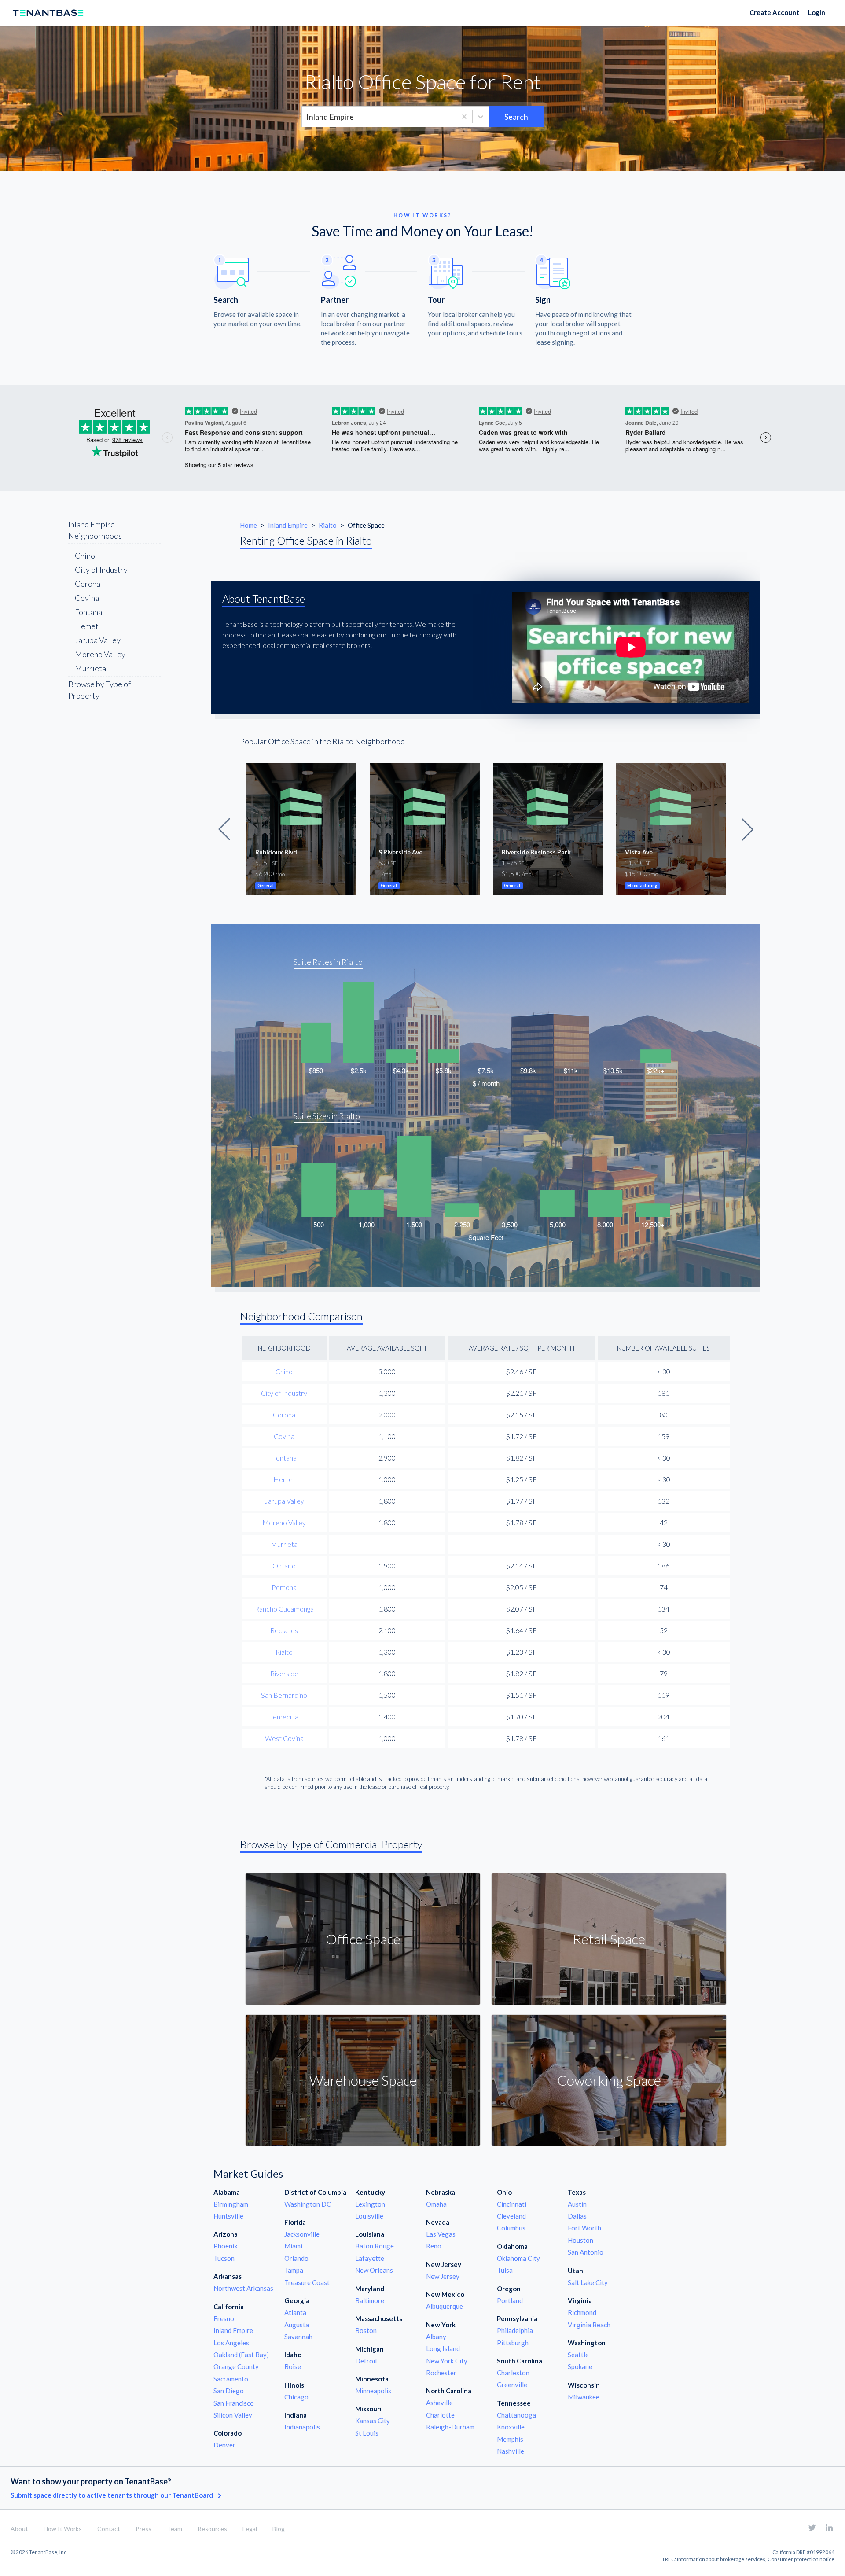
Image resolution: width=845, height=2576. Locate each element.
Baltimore (370, 2300)
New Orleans (374, 2270)
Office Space (363, 1939)
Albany (436, 2337)
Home (248, 525)
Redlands (284, 1630)
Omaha (436, 2204)
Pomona (284, 1587)
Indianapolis (302, 2427)
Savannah (298, 2337)
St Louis (367, 2433)
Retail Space (609, 1939)
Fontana (88, 612)
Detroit (366, 2361)
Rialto (328, 525)
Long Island (443, 2348)
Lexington (370, 2204)
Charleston (513, 2373)
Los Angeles (231, 2343)
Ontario (284, 1566)
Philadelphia (515, 2330)
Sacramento (231, 2379)
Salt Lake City (588, 2282)
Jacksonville (302, 2234)
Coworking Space (609, 2080)
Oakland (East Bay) (241, 2355)
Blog (279, 2529)
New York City (447, 2361)
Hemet (87, 626)
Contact (109, 2529)
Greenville (512, 2385)
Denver (224, 2445)
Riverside (284, 1673)
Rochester (441, 2373)
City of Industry (101, 570)
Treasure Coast (307, 2282)
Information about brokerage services (721, 2559)
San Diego (229, 2391)
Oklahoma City (518, 2258)
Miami (293, 2246)
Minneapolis (373, 2391)
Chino (85, 556)
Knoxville (511, 2427)
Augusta (297, 2325)
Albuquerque (445, 2306)
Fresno (224, 2318)
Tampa (294, 2270)
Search (516, 117)
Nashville (511, 2451)
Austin (577, 2204)
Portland (510, 2300)
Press (143, 2529)
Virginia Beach (589, 2325)
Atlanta (295, 2312)
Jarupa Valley (98, 640)
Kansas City (373, 2421)
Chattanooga (516, 2415)
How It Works (63, 2529)
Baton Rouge (375, 2246)
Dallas (577, 2216)
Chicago (296, 2397)
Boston (366, 2330)
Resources (212, 2529)
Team (175, 2529)
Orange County (236, 2366)
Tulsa (505, 2270)
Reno (434, 2246)
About (19, 2529)
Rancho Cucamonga (284, 1609)
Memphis (510, 2439)
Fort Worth (584, 2228)
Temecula (284, 1717)
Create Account (774, 12)
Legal (250, 2529)
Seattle (578, 2355)
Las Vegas (441, 2234)
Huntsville (228, 2216)
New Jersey (443, 2276)
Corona (88, 584)
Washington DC (308, 2204)
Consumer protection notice (801, 2559)
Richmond (582, 2312)
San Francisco (234, 2403)
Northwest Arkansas (243, 2288)
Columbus (511, 2228)
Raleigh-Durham (450, 2427)
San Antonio (586, 2252)
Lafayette (370, 2258)
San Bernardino (284, 1695)
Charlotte (440, 2415)
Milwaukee (584, 2397)
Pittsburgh (513, 2343)
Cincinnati (512, 2204)
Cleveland (511, 2216)
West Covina (284, 1738)
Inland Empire (288, 525)
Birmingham (231, 2204)
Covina (87, 598)
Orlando (296, 2258)
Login (817, 12)
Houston (580, 2240)
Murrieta (90, 668)
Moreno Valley (100, 654)
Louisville (369, 2216)
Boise (293, 2366)
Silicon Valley (233, 2415)
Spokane (580, 2366)
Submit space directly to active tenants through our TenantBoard (112, 2495)
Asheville (439, 2403)
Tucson (224, 2258)
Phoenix (226, 2246)
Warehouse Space (363, 2080)
